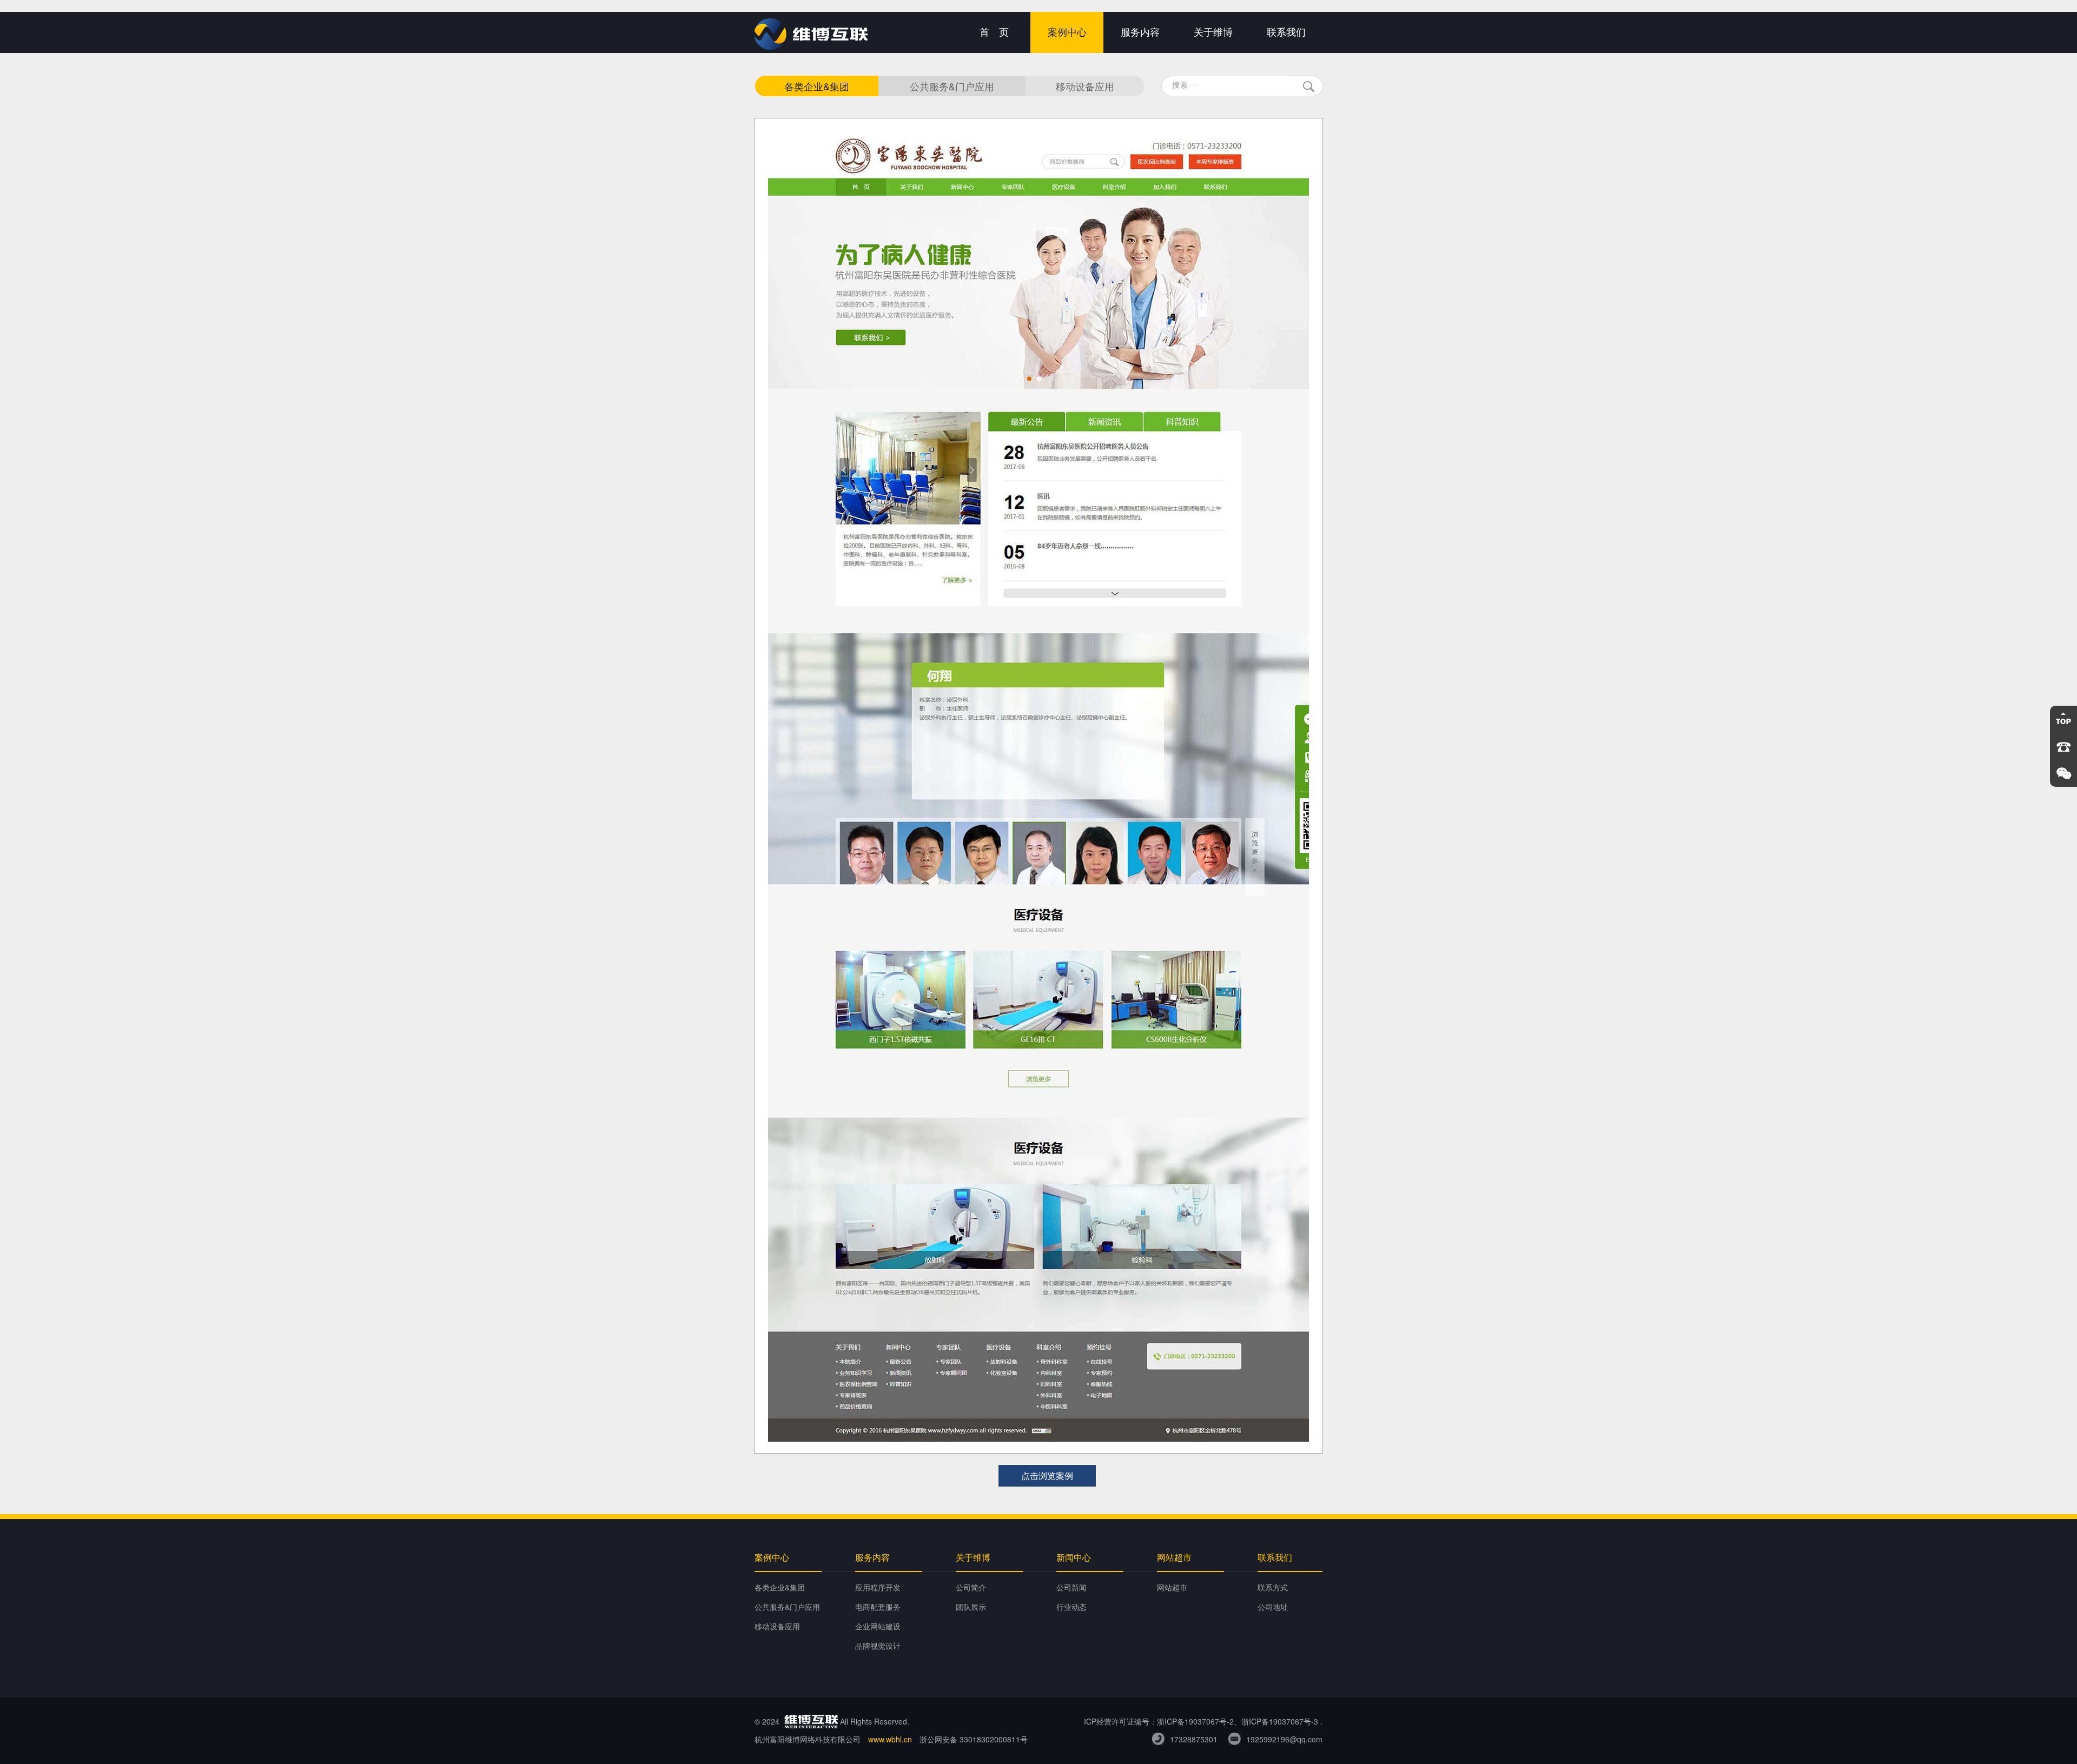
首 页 (994, 32)
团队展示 (971, 1607)
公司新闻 (1071, 1587)
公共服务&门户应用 (952, 86)
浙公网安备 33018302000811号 (974, 1739)
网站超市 (1172, 1587)
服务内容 (1140, 32)
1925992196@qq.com (1284, 1739)
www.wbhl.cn (890, 1739)
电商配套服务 (878, 1607)
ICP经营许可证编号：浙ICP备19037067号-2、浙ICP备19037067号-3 (1201, 1721)
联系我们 (1286, 32)
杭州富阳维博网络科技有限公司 (808, 1739)
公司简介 (971, 1587)
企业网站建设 (878, 1626)
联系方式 (1273, 1587)
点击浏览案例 (1047, 1475)
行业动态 (1071, 1607)
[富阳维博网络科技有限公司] (811, 47)
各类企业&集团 (817, 86)
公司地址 (1273, 1607)
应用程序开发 (878, 1587)
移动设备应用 (1085, 86)
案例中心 (1067, 32)
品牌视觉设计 (878, 1646)
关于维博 (1213, 32)
